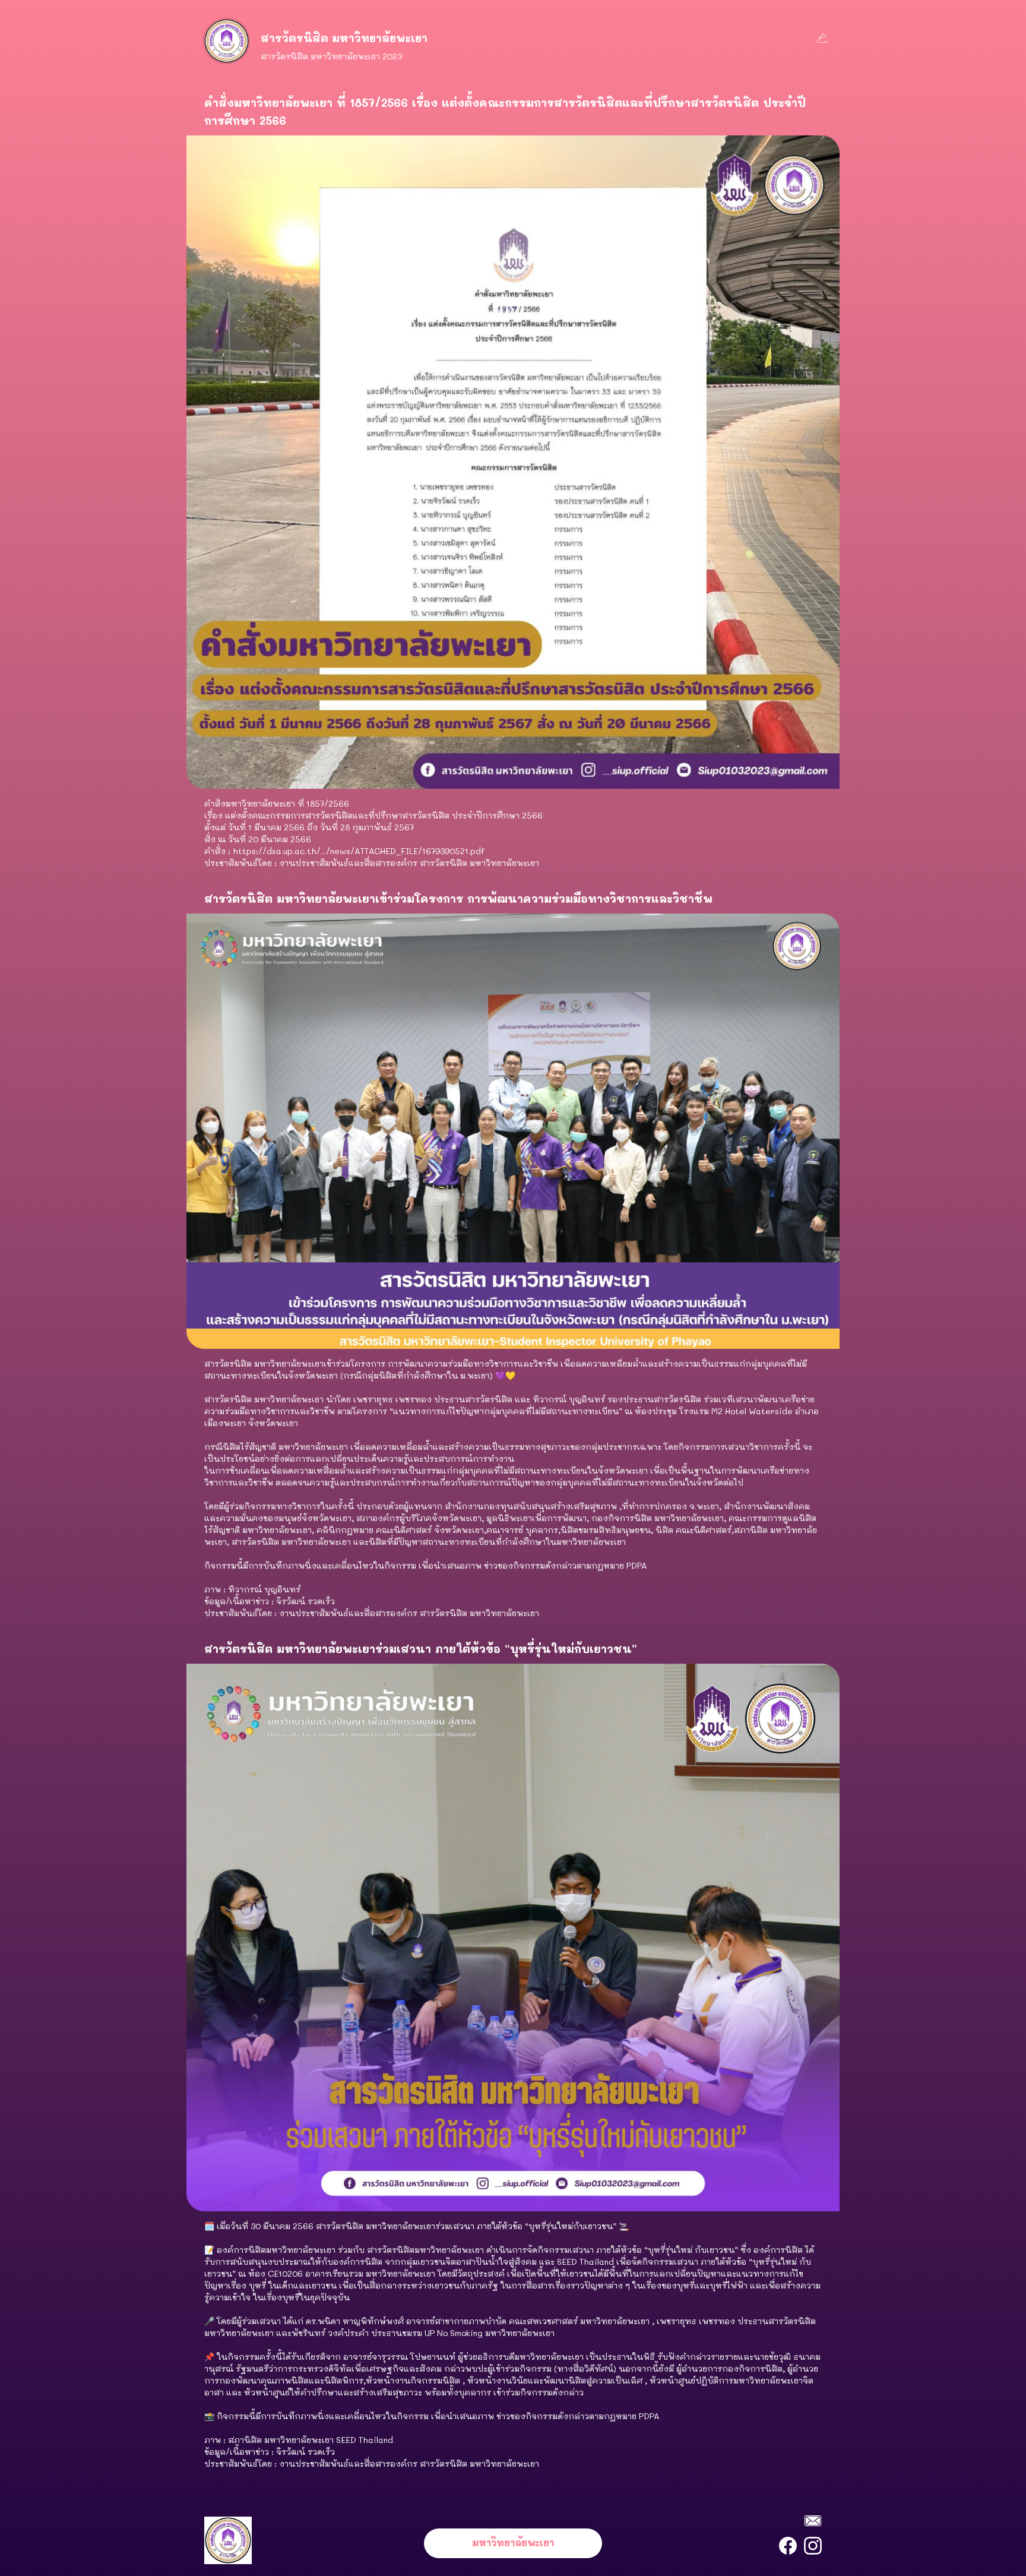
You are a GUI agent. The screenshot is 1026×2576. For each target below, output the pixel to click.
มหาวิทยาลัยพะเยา (513, 2542)
